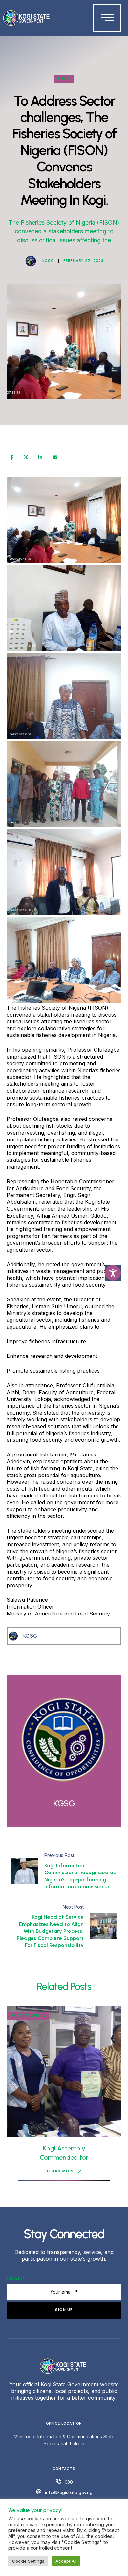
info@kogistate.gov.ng (69, 2493)
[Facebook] (12, 457)
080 (69, 2482)
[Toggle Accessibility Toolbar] (113, 1273)
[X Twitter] (26, 457)
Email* (16, 2279)
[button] (64, 2171)
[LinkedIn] (40, 457)
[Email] (55, 457)
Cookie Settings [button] (28, 2561)
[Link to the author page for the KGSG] (31, 261)
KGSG (30, 1636)
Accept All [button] (66, 2561)
